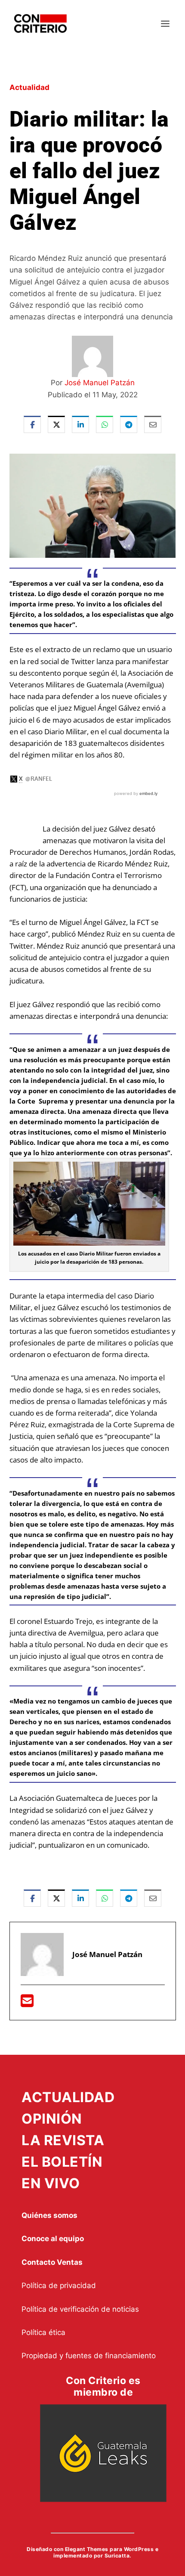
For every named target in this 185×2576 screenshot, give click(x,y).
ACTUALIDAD (68, 2097)
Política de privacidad (59, 2285)
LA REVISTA (63, 2140)
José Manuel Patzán (100, 383)
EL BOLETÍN (62, 2162)
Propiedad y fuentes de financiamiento (89, 2356)
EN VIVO (51, 2183)
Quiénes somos (49, 2215)
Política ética (43, 2332)
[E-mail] (27, 2003)
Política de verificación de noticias (80, 2309)
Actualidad (29, 87)
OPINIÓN (52, 2119)
